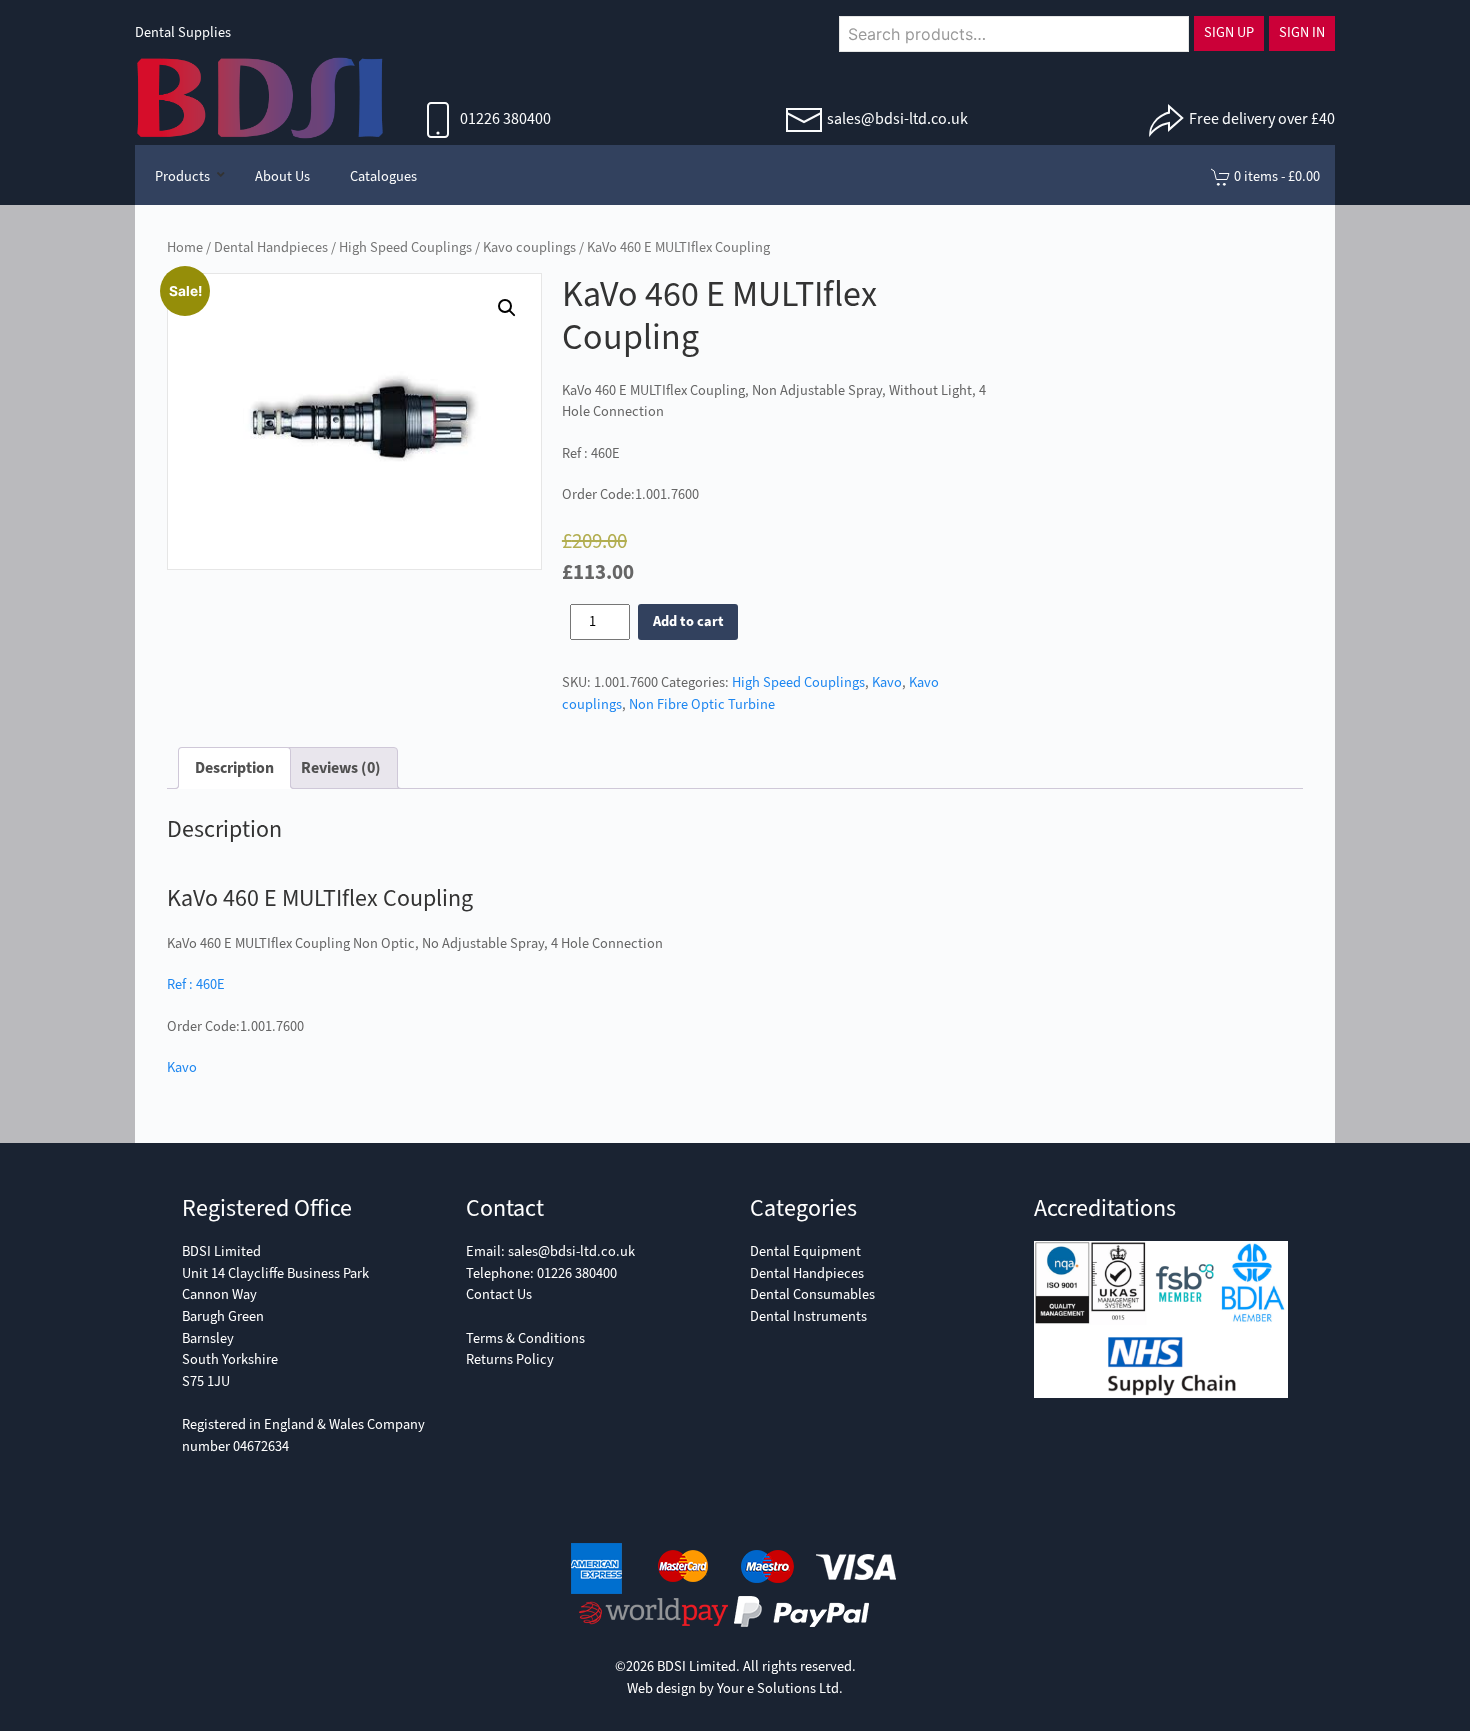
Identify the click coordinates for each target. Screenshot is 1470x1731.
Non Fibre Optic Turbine (702, 704)
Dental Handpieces (271, 247)
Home (185, 247)
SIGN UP (1229, 32)
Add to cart (688, 621)
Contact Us (499, 1294)
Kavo (887, 682)
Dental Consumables (812, 1294)
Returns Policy (510, 1359)
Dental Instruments (808, 1316)
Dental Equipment (805, 1251)
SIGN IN (1302, 32)
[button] (507, 308)
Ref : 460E (196, 984)
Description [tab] (234, 767)
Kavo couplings (529, 247)
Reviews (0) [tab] (341, 767)
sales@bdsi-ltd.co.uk (897, 118)
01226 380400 (504, 118)
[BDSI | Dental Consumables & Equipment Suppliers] (260, 96)
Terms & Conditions (525, 1338)
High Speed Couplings (405, 247)
